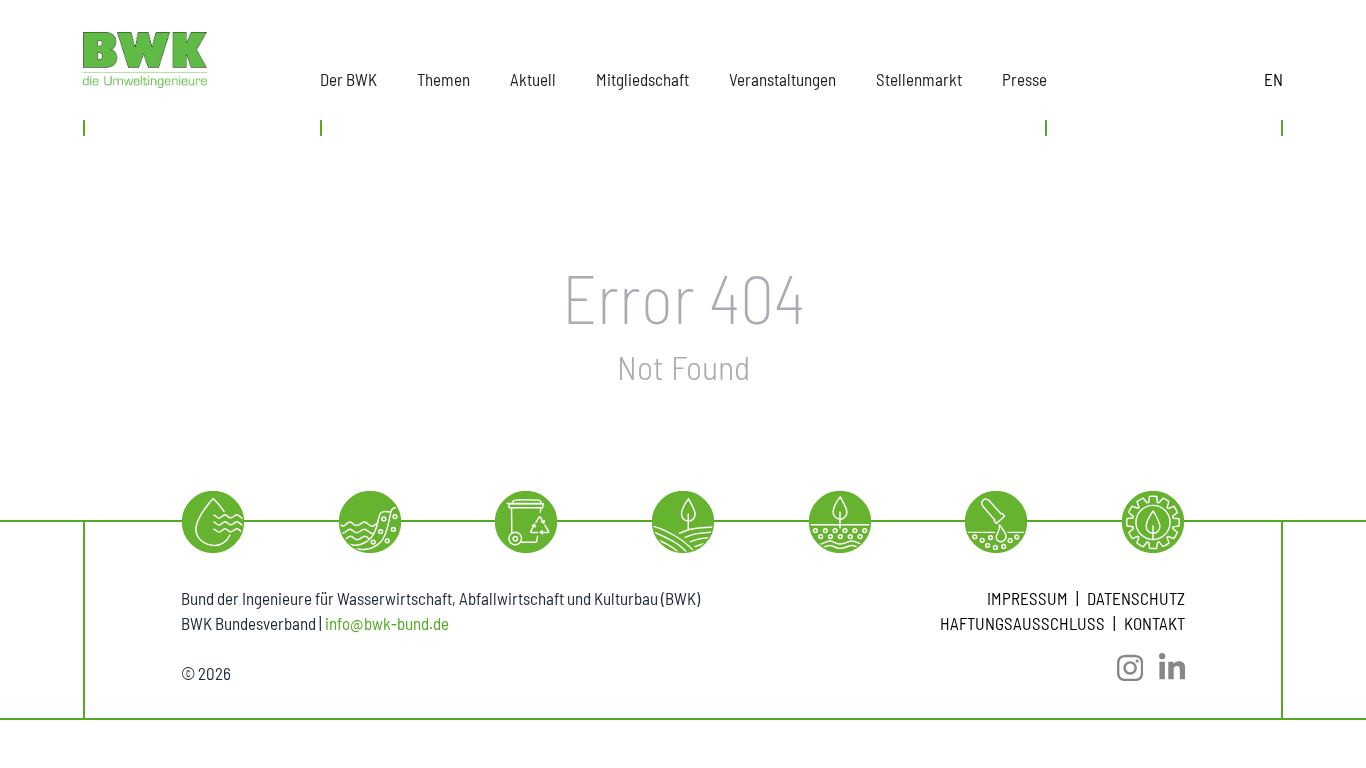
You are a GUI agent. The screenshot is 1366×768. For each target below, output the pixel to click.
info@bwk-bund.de (387, 623)
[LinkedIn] (1164, 668)
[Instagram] (1122, 668)
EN (1273, 79)
